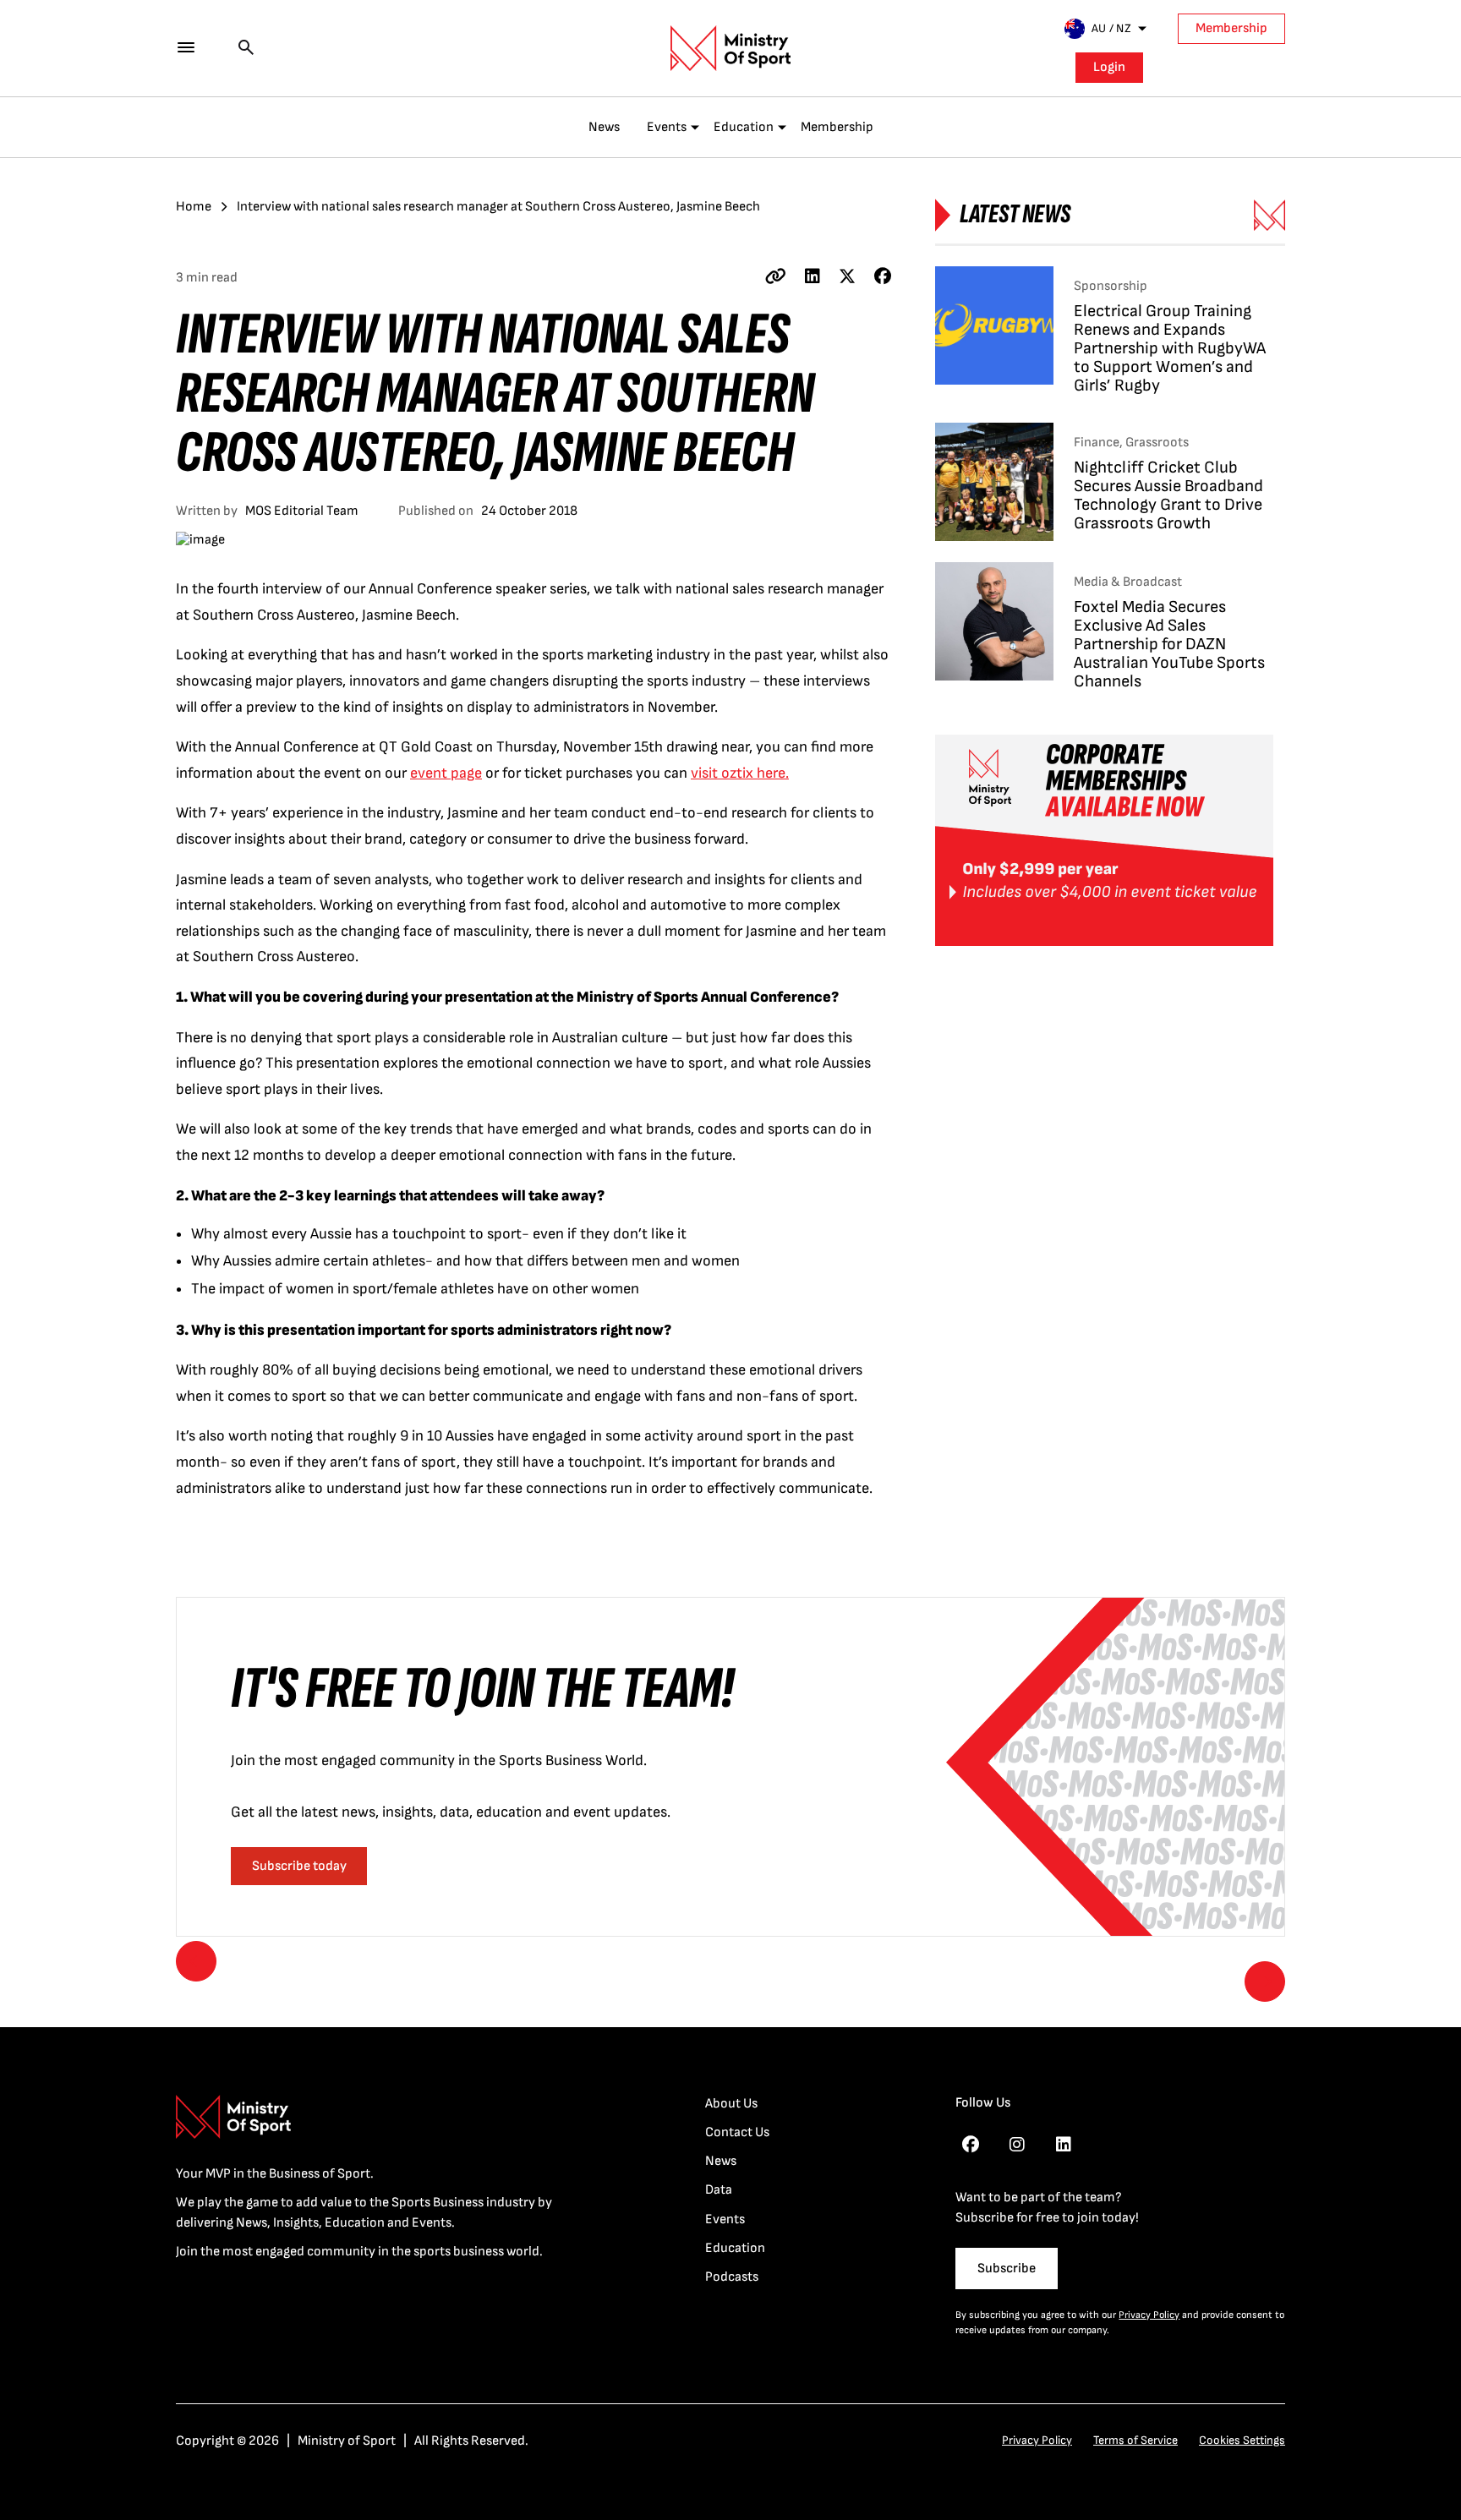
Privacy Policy (1149, 2315)
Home (194, 207)
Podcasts (732, 2277)
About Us (731, 2104)
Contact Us (737, 2132)
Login (1109, 67)
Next (1265, 1982)
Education (744, 127)
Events (667, 127)
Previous (196, 1961)
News (604, 127)
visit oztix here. (740, 773)
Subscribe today (299, 1866)
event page (446, 773)
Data (719, 2190)
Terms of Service (1135, 2440)
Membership (1231, 28)
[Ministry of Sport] (730, 48)
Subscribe (1007, 2269)
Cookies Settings (1242, 2440)
